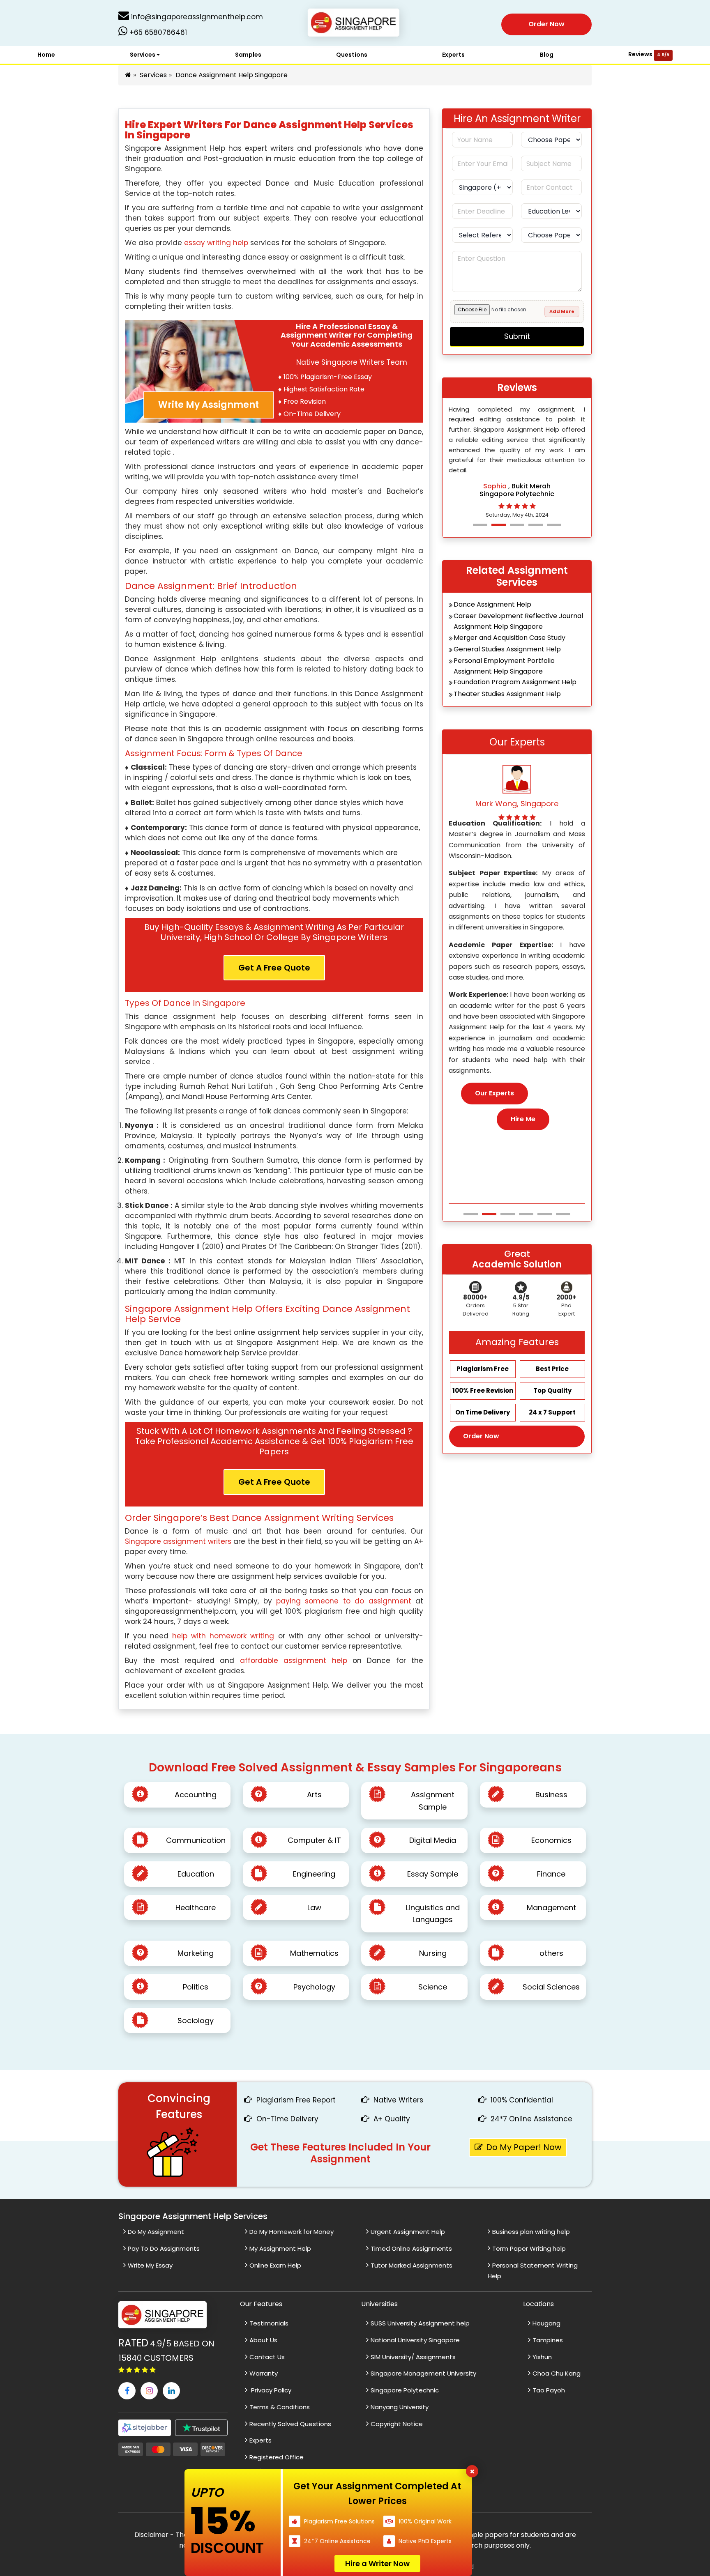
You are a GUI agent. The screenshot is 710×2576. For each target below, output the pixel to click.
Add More (562, 311)
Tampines (548, 2340)
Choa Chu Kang (557, 2373)
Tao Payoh (549, 2390)
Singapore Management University (423, 2373)
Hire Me (523, 1130)
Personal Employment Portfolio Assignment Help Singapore (504, 666)
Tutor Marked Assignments (411, 2265)
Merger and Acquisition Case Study (509, 638)
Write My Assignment (209, 405)
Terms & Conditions (280, 2407)
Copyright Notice (397, 2424)
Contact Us (267, 2357)
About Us (263, 2340)
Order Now (546, 24)
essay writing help (216, 243)
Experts (453, 55)
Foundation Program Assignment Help (515, 682)
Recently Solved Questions (290, 2424)
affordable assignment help (294, 1661)
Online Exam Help (275, 2265)
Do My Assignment (156, 2232)
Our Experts (494, 1104)
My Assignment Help (280, 2248)
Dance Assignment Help (492, 604)
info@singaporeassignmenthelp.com (196, 17)
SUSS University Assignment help (420, 2323)
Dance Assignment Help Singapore (232, 75)
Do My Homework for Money (292, 2232)
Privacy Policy (270, 2390)
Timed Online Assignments (411, 2248)
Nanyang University (400, 2407)
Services (143, 55)
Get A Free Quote (274, 968)
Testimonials (269, 2323)
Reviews (649, 54)
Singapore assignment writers (178, 1541)
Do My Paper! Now (524, 2147)
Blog (547, 55)
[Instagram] (149, 2391)
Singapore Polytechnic (405, 2390)
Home (46, 55)
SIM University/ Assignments (413, 2357)
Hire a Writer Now (377, 2563)
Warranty (264, 2373)
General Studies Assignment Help (507, 649)
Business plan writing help (531, 2232)
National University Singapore (415, 2340)
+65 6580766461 (157, 32)
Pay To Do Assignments (164, 2248)
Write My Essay (150, 2265)
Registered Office (277, 2457)
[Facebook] (127, 2391)
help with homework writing (223, 1636)
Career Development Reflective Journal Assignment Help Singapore (518, 621)
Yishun (542, 2357)
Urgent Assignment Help (408, 2232)
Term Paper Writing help (529, 2248)
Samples (248, 55)
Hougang (546, 2323)
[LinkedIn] (171, 2391)
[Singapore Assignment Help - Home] (355, 24)
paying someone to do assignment (346, 1601)
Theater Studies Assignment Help (507, 694)
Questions (352, 55)
